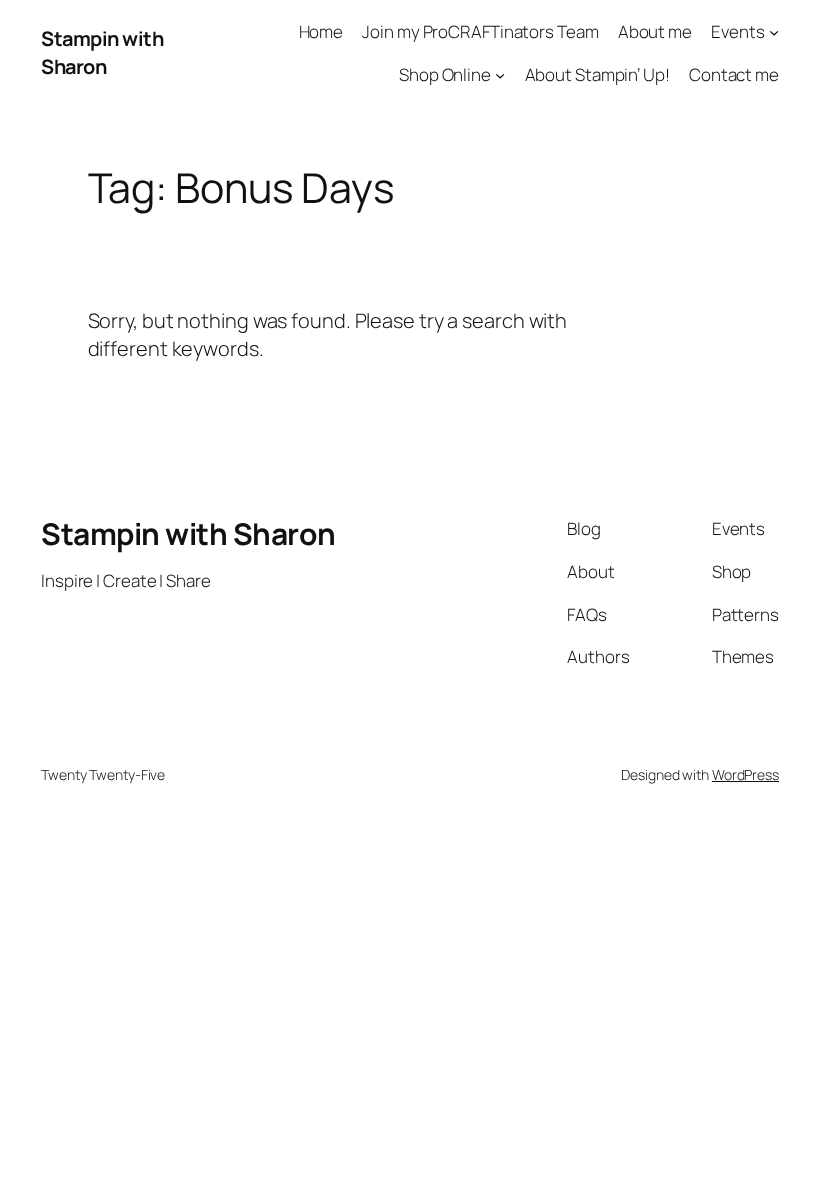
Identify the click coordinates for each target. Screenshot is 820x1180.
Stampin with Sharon (102, 52)
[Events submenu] (774, 32)
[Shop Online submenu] (500, 75)
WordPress (745, 774)
